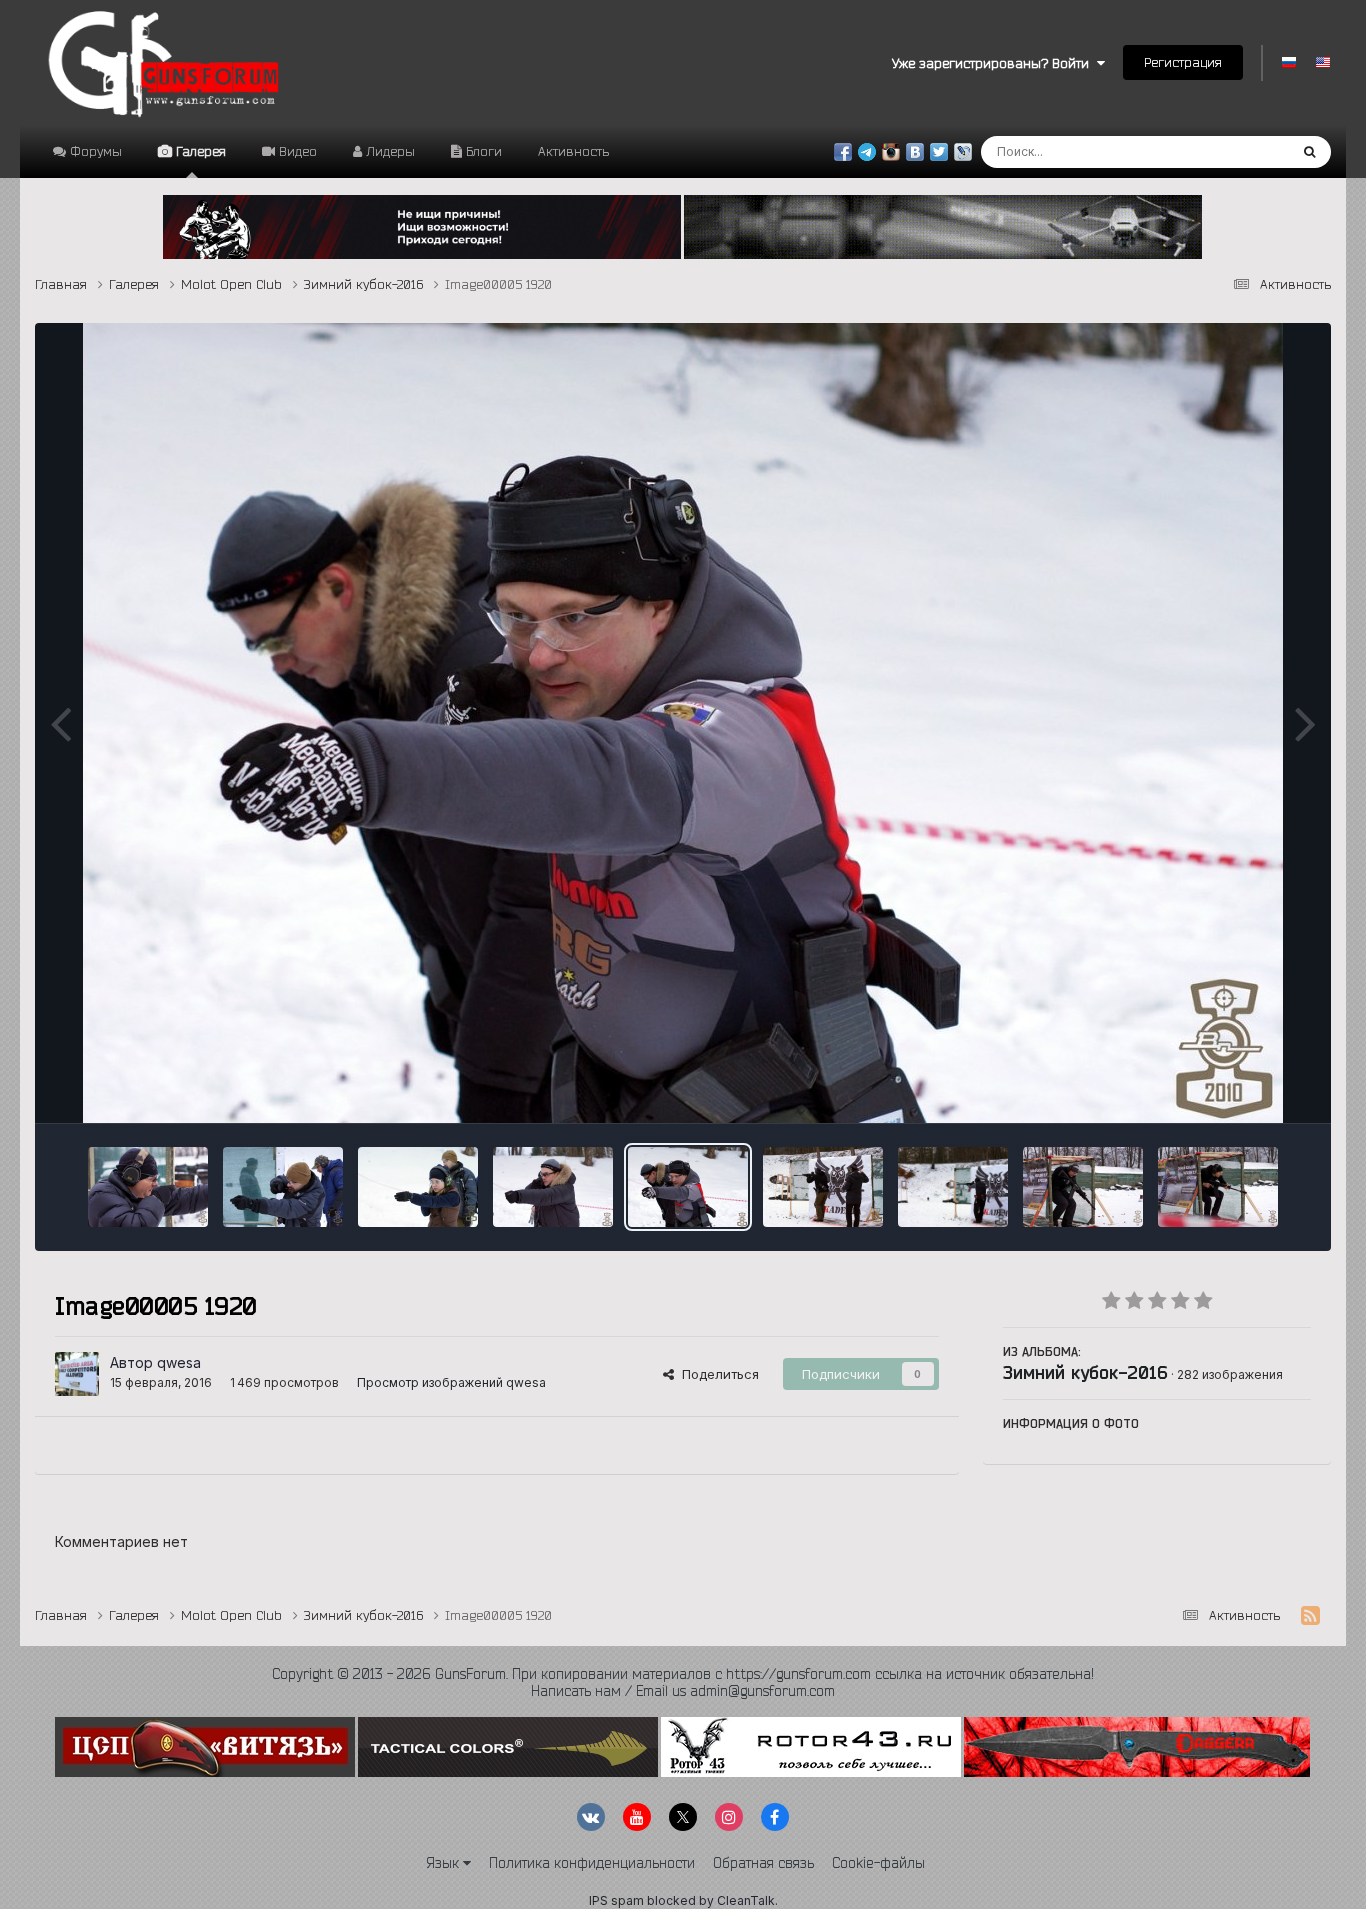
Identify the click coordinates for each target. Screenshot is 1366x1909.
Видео (296, 151)
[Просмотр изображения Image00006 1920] (553, 1187)
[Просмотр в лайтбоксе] (683, 723)
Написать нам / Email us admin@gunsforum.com (683, 1691)
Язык (444, 1863)
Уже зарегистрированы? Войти (994, 63)
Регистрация (1183, 62)
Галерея (199, 151)
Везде (1241, 151)
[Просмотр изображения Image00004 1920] (823, 1187)
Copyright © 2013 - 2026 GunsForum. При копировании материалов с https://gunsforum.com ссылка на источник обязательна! (683, 1674)
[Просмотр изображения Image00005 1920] (688, 1187)
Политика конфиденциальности (592, 1863)
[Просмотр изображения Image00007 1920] (418, 1187)
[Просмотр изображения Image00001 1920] (1218, 1187)
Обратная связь (763, 1863)
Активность (573, 151)
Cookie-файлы (878, 1863)
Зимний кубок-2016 (1085, 1372)
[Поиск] (1309, 152)
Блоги (482, 151)
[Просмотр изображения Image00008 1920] (283, 1187)
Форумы (94, 151)
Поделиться (716, 1374)
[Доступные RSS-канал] (1310, 1616)
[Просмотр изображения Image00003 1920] (953, 1187)
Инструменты (1243, 1087)
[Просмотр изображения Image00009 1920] (148, 1187)
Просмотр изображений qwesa (451, 1382)
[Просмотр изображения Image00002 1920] (1083, 1187)
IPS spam (616, 1900)
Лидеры (388, 151)
